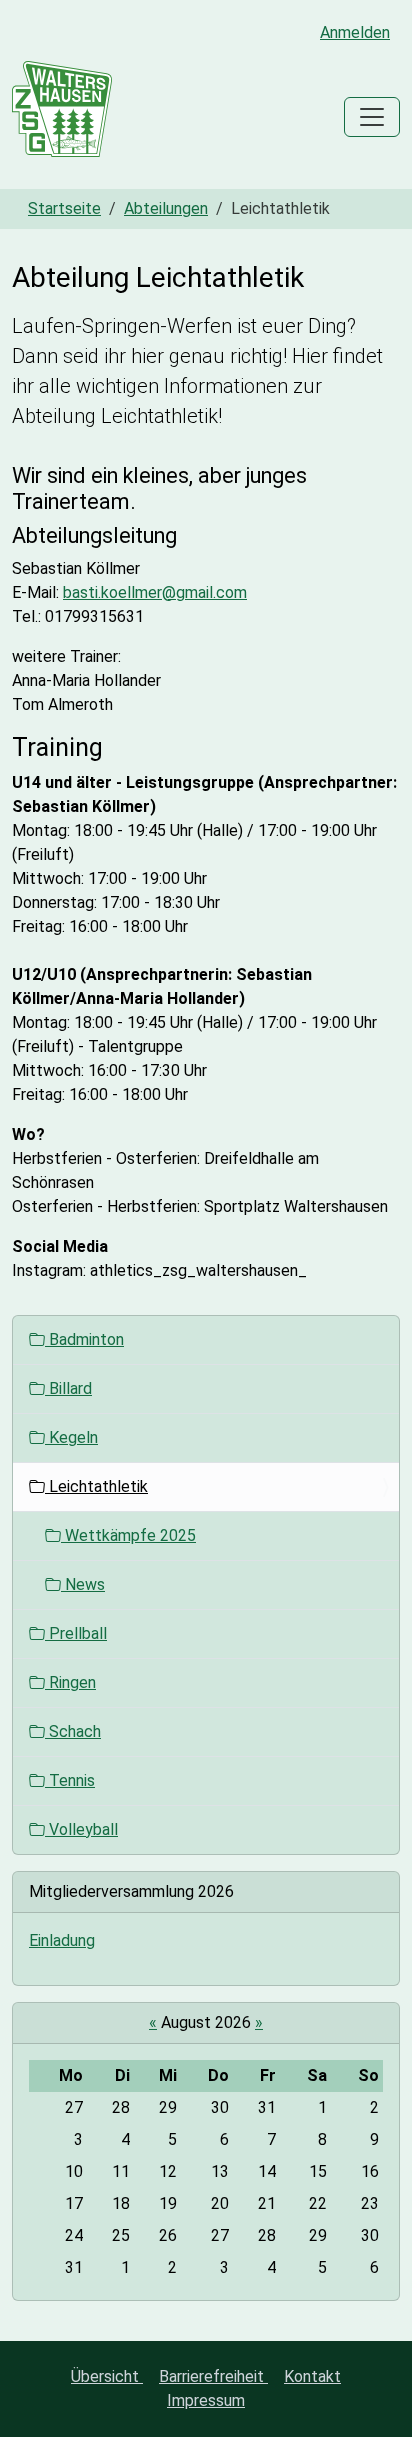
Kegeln (71, 1437)
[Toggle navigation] (372, 117)
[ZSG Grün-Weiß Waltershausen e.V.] (62, 117)
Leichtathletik (96, 1486)
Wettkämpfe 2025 (128, 1535)
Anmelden (355, 32)
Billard (68, 1388)
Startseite (64, 208)
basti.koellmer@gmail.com (155, 592)
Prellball (76, 1633)
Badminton (84, 1339)
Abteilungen (166, 208)
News (83, 1584)
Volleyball (81, 1829)
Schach (73, 1731)
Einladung (62, 1940)
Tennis (70, 1780)
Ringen (70, 1682)
